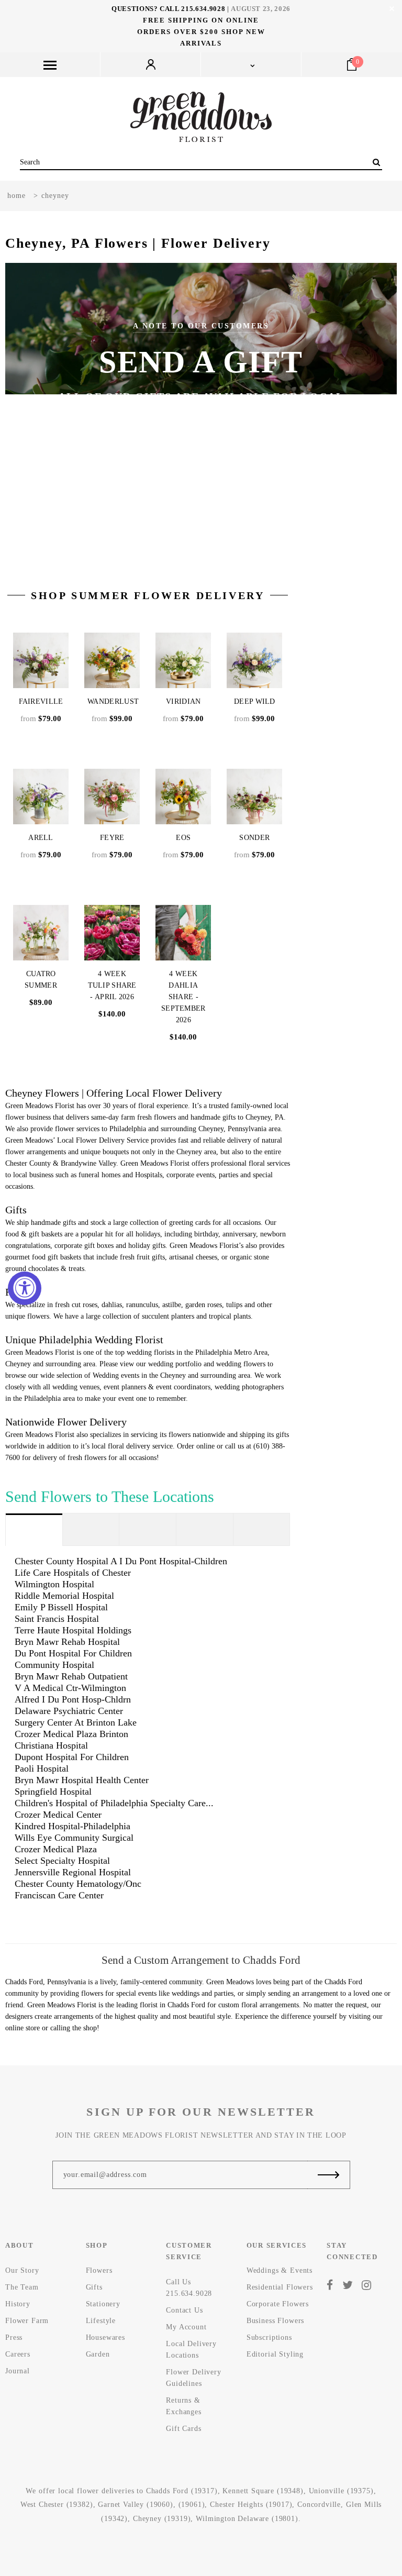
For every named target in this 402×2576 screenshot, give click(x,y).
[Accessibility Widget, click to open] (25, 1288)
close (392, 9)
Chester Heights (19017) (251, 2505)
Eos (183, 838)
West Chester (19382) (57, 2505)
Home (16, 196)
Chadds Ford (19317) (182, 2491)
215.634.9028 (203, 9)
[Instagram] (367, 2285)
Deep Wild (255, 701)
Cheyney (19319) (162, 2519)
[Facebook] (330, 2285)
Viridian (183, 701)
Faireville (41, 701)
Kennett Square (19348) (263, 2491)
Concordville (319, 2505)
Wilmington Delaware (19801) (247, 2519)
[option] (201, 408)
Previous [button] (36, 408)
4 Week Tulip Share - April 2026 (112, 985)
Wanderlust (113, 701)
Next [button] (366, 408)
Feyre (112, 838)
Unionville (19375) (341, 2491)
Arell (41, 838)
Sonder (254, 838)
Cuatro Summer (41, 980)
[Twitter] (348, 2285)
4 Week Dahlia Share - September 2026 (183, 997)
